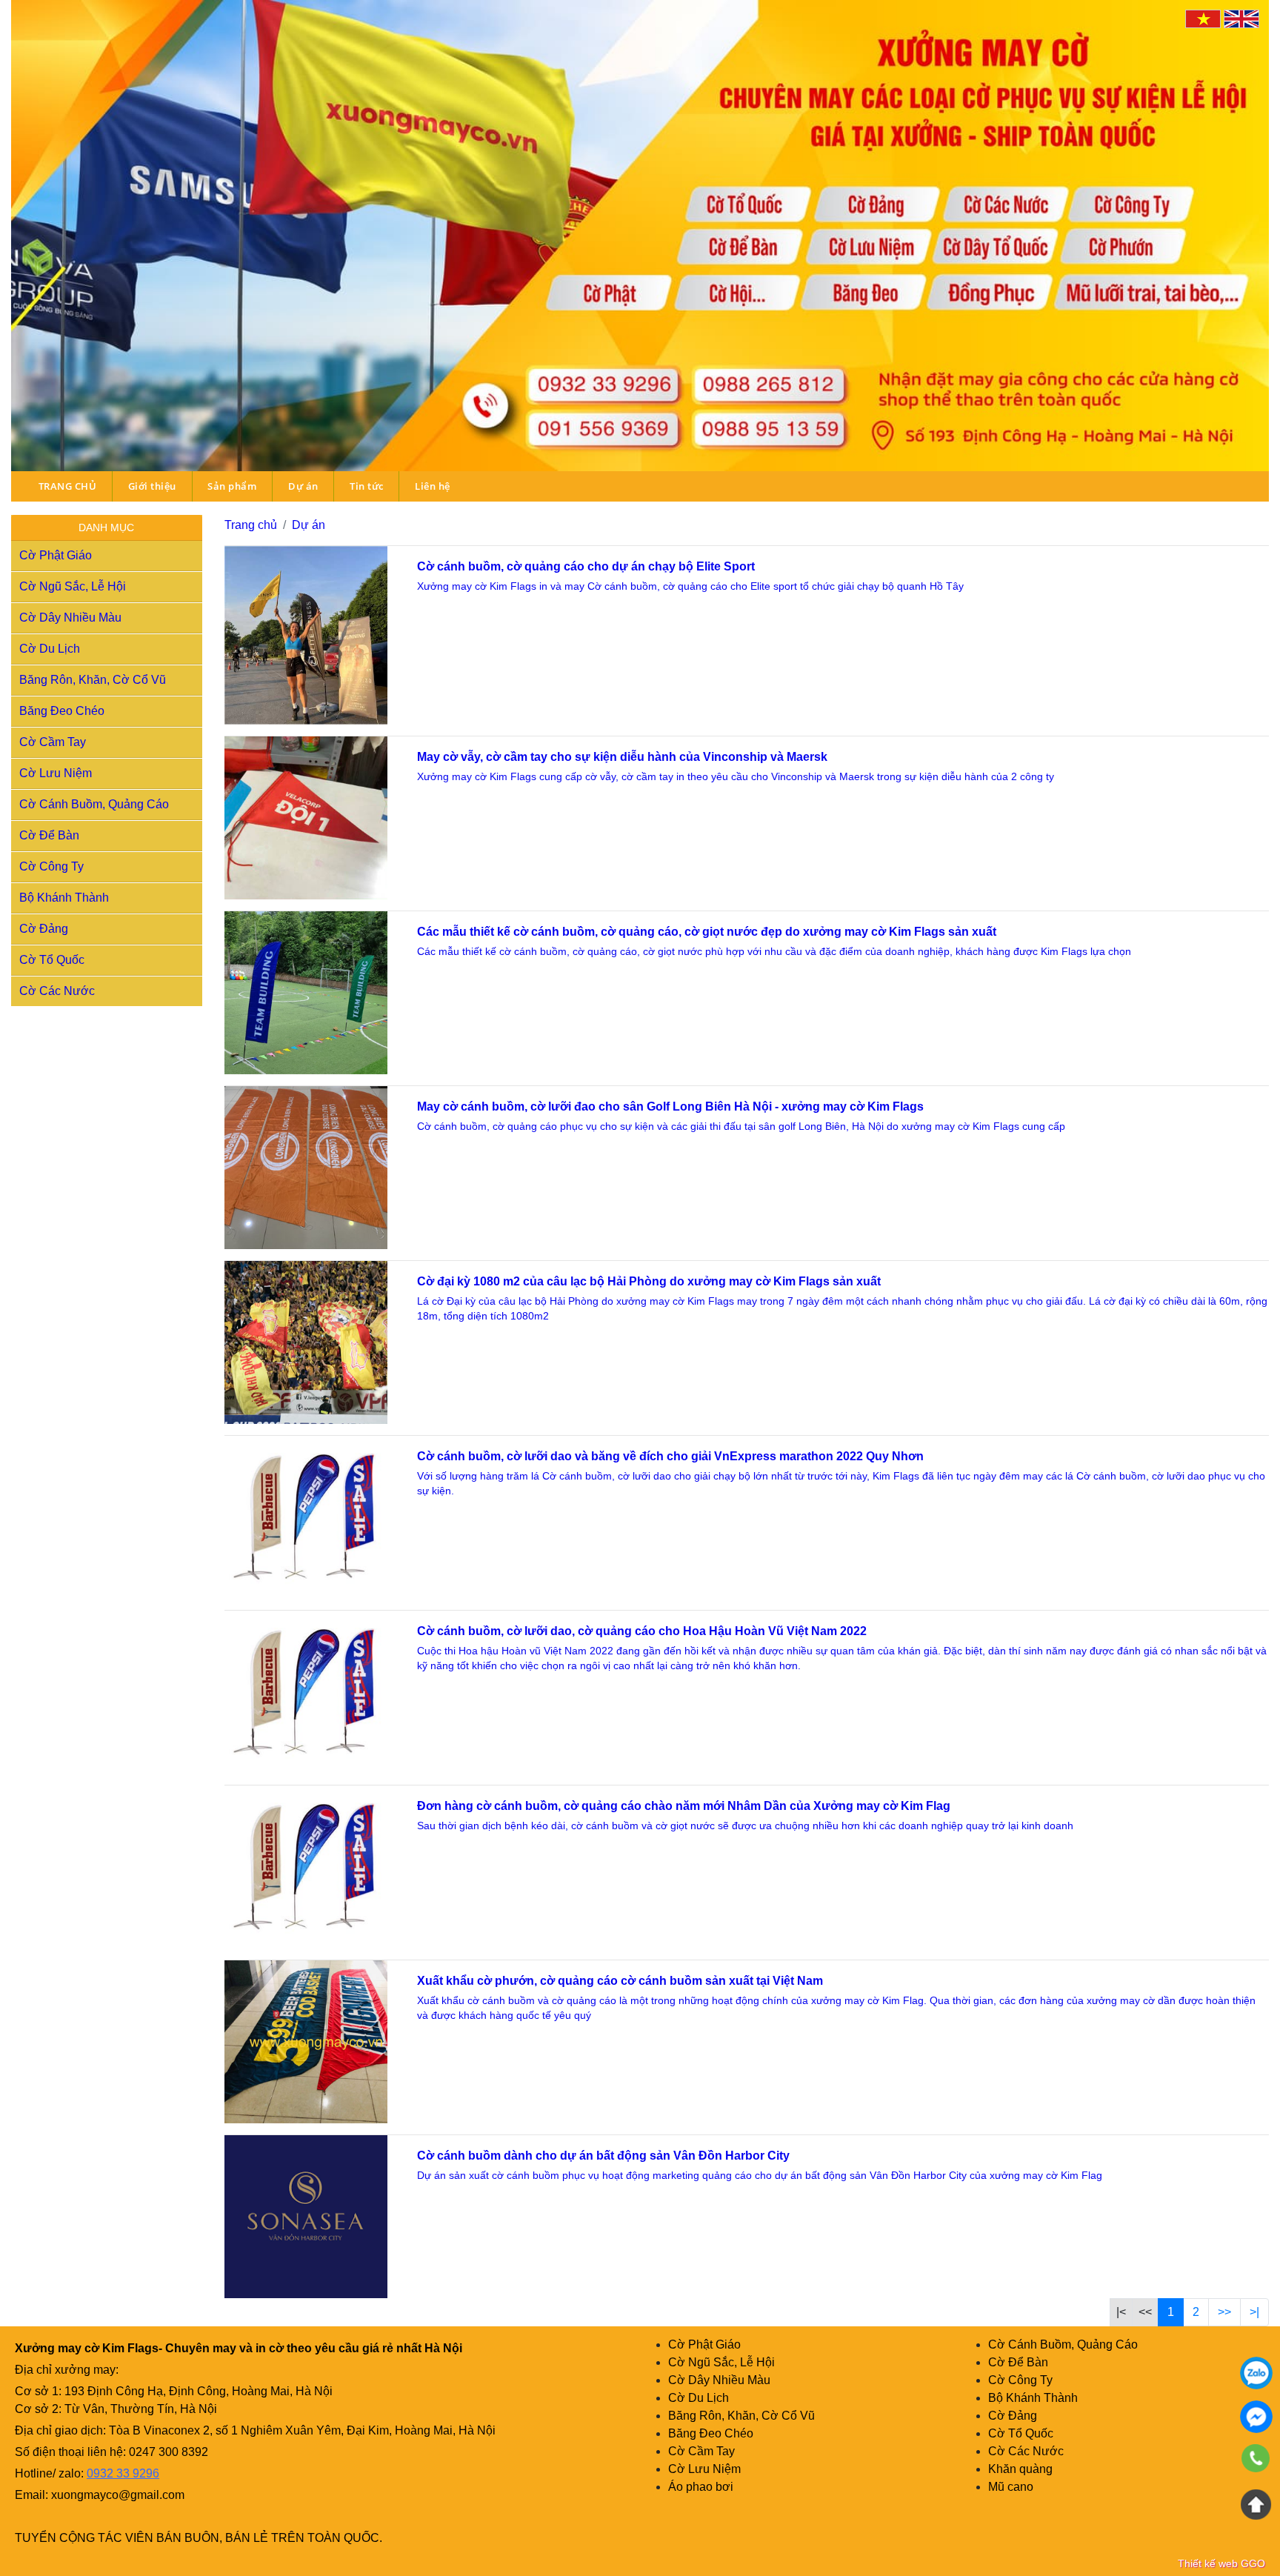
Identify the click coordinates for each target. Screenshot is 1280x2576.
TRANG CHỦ (68, 486)
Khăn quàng (1020, 2469)
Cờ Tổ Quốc (52, 960)
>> (1224, 2312)
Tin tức (367, 486)
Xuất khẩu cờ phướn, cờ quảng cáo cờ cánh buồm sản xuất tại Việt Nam (620, 1981)
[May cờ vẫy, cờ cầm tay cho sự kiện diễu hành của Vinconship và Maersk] (306, 818)
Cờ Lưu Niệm (56, 773)
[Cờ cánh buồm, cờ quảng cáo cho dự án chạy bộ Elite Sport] (306, 635)
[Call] (1256, 2460)
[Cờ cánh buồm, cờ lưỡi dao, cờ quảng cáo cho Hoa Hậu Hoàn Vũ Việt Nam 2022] (306, 1692)
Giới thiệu (152, 486)
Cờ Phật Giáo (56, 555)
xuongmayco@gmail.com (118, 2495)
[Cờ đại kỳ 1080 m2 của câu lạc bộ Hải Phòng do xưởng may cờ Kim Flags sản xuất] (306, 1342)
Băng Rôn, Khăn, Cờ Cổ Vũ (93, 680)
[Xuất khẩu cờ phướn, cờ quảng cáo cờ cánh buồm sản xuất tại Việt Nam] (306, 2042)
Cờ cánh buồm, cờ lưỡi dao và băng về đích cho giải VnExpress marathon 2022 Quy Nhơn (670, 1456)
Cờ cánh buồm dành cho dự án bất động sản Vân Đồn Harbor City (603, 2156)
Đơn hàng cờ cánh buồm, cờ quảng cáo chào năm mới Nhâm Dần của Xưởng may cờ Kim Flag (684, 1806)
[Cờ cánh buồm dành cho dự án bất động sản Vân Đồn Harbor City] (306, 2217)
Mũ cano (1011, 2487)
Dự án (303, 486)
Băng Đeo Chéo (62, 711)
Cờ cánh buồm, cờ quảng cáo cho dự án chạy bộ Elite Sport (586, 566)
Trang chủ (251, 525)
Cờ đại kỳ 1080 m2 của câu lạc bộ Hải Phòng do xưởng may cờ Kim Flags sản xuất (649, 1281)
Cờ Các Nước (57, 991)
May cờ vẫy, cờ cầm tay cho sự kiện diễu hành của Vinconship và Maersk (622, 757)
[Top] (1256, 2504)
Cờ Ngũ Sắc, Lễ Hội (73, 586)
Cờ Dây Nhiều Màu (70, 618)
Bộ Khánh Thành (64, 898)
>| (1254, 2312)
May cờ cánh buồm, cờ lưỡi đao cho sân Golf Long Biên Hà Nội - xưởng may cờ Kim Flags (670, 1106)
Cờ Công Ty (51, 866)
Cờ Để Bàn (49, 835)
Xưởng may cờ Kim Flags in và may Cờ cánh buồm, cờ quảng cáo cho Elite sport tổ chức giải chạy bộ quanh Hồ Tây (692, 586)
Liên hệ (433, 486)
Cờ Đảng (44, 929)
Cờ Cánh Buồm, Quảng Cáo (94, 804)
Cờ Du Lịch (50, 649)
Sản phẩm (232, 486)
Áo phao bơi (701, 2487)
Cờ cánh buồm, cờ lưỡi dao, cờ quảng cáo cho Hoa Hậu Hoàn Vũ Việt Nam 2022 (642, 1631)
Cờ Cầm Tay (53, 742)
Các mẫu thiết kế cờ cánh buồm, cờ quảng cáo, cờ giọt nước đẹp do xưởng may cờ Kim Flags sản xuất (707, 932)
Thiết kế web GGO (1221, 2563)
